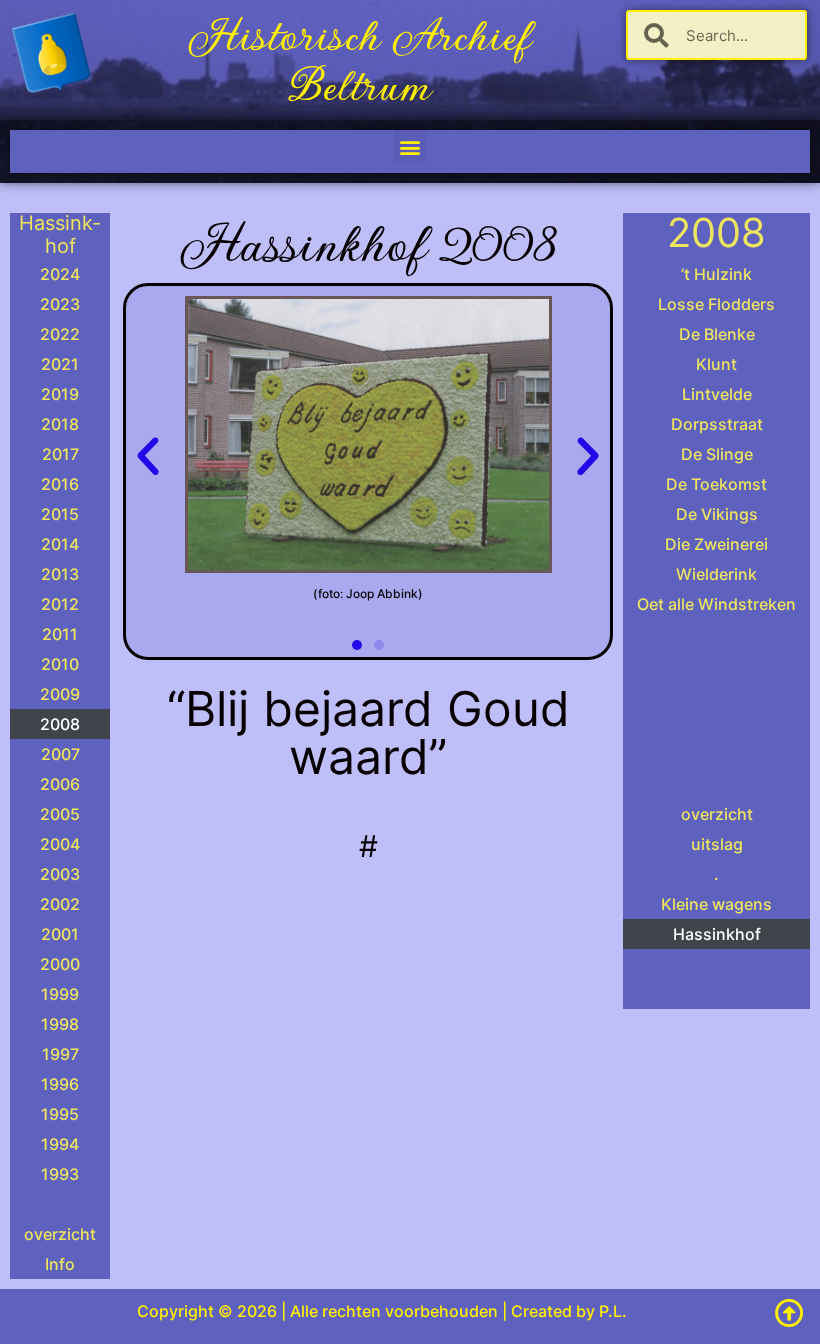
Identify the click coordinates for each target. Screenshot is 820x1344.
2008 (60, 724)
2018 (60, 424)
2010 (60, 664)
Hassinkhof (717, 934)
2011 (60, 634)
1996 (60, 1084)
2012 (60, 604)
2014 (60, 544)
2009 (60, 694)
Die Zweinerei (716, 544)
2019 (60, 394)
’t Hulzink (716, 274)
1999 (60, 994)
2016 (60, 484)
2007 (60, 754)
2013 (60, 574)
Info (60, 1264)
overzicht (60, 1234)
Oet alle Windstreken (716, 604)
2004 (60, 844)
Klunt (716, 364)
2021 (60, 364)
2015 (60, 514)
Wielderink (716, 574)
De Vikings (717, 514)
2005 (60, 814)
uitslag (717, 844)
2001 (60, 934)
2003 (60, 874)
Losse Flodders (716, 304)
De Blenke (717, 334)
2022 (60, 334)
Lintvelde (717, 394)
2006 (60, 784)
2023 (60, 304)
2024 (60, 274)
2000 (60, 964)
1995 (60, 1114)
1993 (60, 1174)
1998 (60, 1024)
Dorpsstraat (717, 424)
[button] (410, 146)
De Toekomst (716, 484)
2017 (60, 454)
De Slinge (717, 454)
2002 (60, 904)
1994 (60, 1144)
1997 (60, 1054)
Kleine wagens (716, 904)
